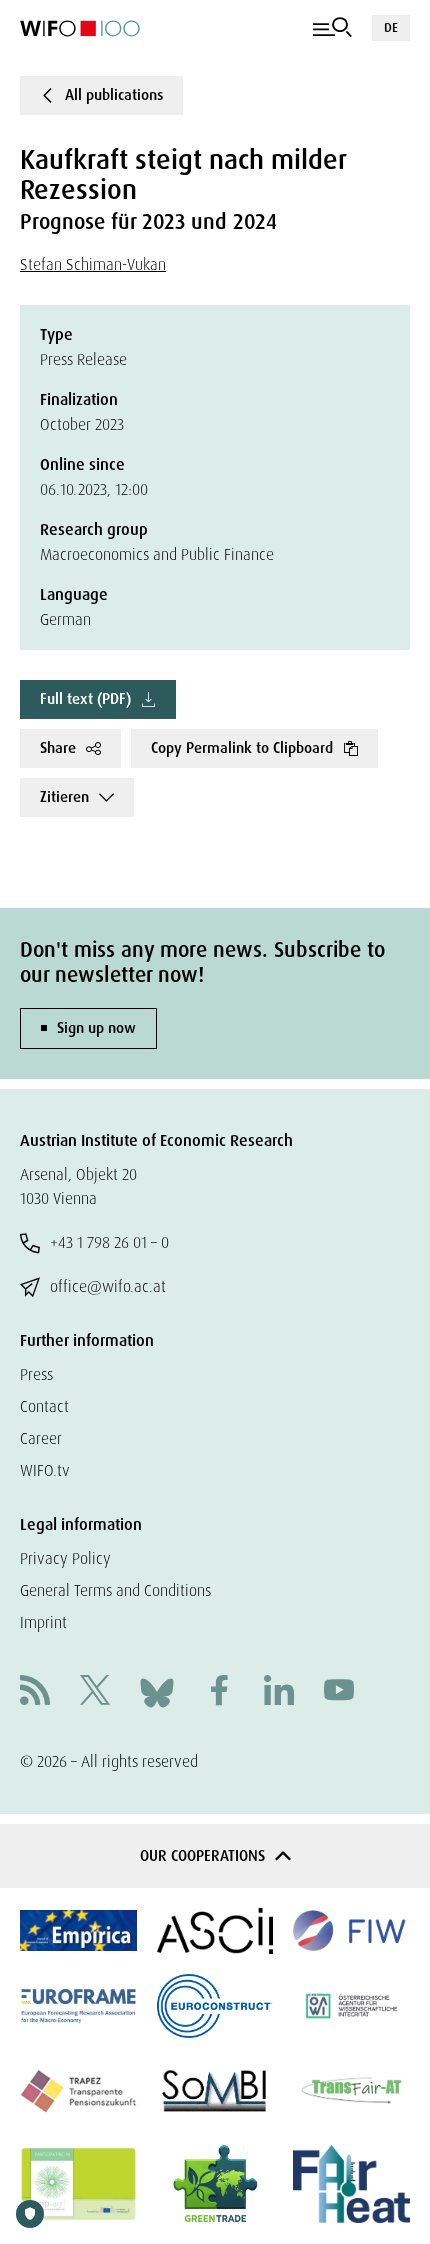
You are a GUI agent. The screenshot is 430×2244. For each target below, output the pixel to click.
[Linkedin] (279, 1692)
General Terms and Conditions (115, 1590)
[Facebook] (219, 1692)
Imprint (43, 1622)
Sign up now (96, 1028)
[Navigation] (332, 28)
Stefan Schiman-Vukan (93, 264)
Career (41, 1438)
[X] (95, 1692)
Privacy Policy (65, 1558)
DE (391, 27)
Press (36, 1374)
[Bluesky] (157, 1690)
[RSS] (35, 1692)
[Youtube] (339, 1692)
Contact (44, 1406)
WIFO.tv (45, 1470)
